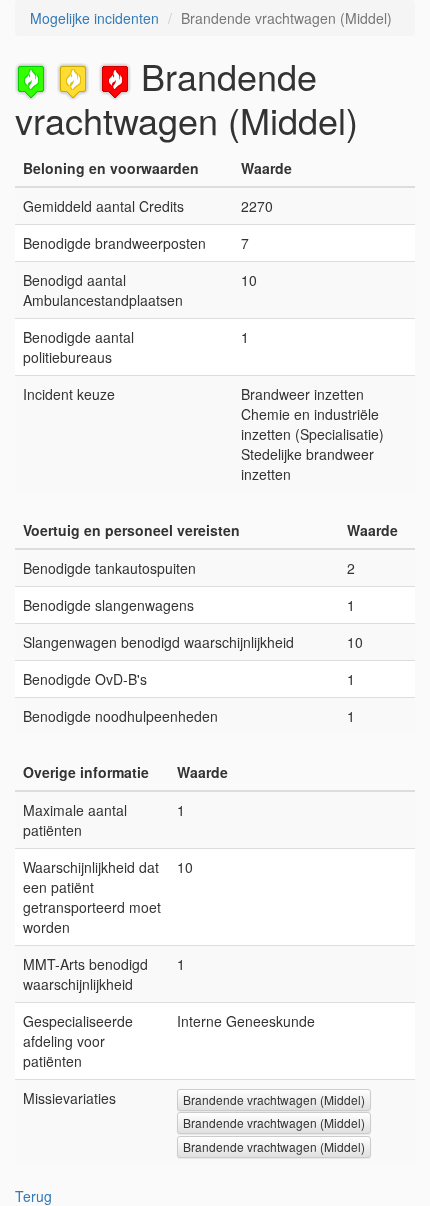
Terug (33, 1196)
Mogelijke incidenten (94, 18)
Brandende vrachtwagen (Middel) (274, 1099)
